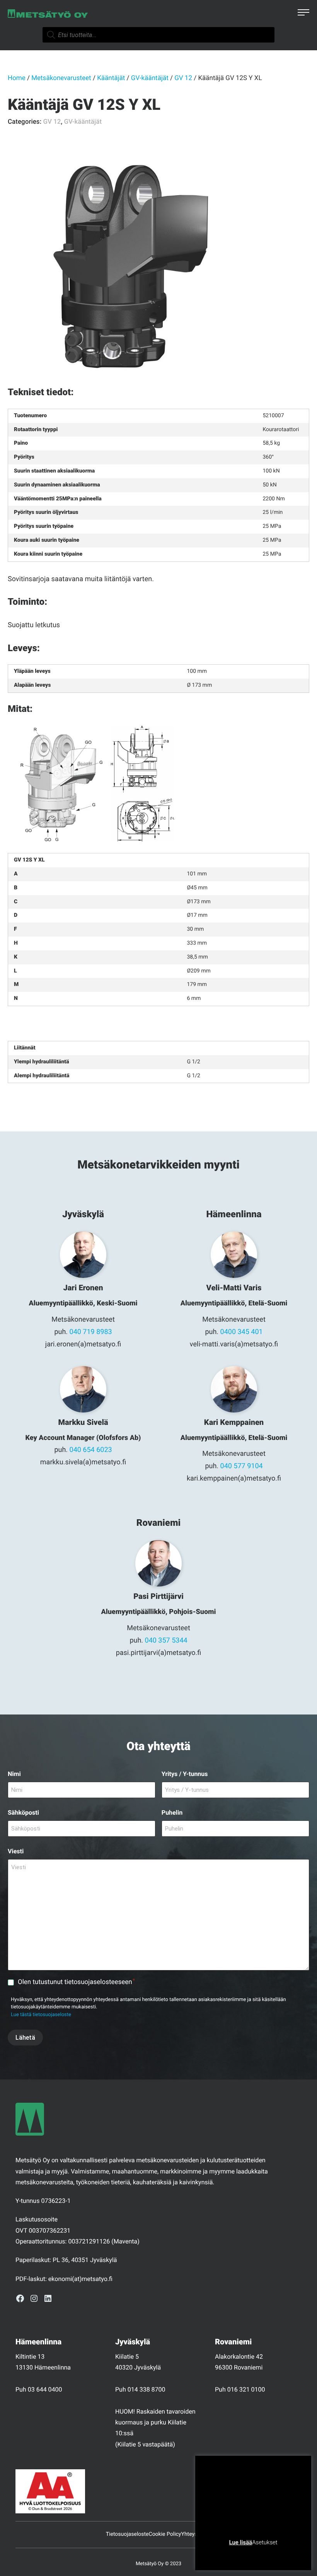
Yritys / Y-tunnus (185, 1774)
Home (17, 78)
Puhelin (172, 1813)
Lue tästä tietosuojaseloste (41, 2015)
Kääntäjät (111, 78)
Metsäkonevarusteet (61, 78)
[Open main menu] (303, 14)
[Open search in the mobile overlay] (158, 35)
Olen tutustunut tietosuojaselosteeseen (76, 1982)
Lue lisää (240, 2542)
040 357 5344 (166, 1640)
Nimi (14, 1774)
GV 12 (183, 78)
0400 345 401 (242, 1332)
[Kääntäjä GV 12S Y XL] (124, 267)
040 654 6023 (91, 1450)
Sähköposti (23, 1813)
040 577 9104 (242, 1466)
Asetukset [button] (265, 2542)
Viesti (16, 1851)
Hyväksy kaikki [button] (283, 2555)
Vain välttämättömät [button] (232, 2555)
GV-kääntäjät (150, 78)
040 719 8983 (91, 1332)
